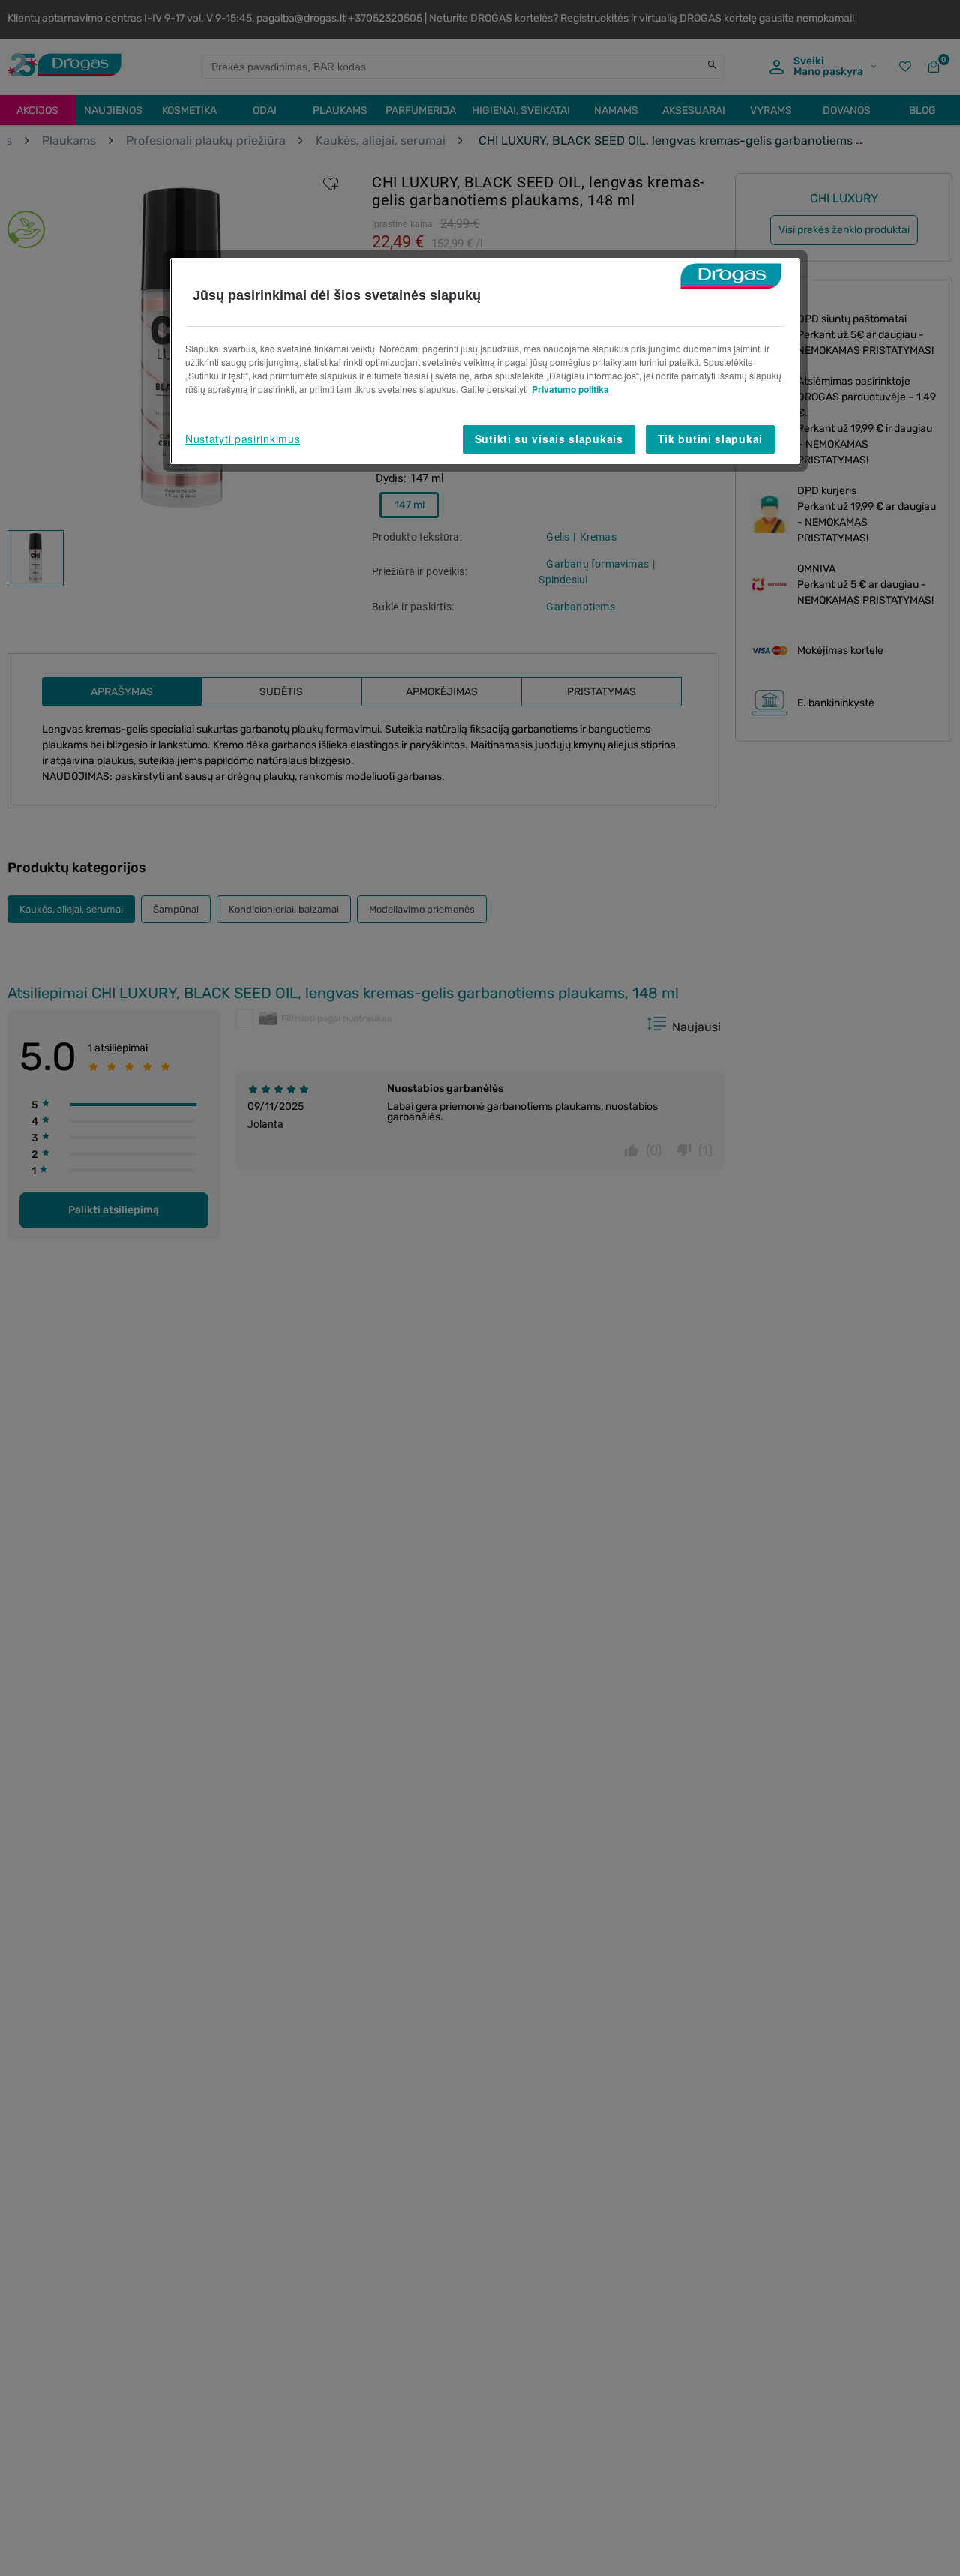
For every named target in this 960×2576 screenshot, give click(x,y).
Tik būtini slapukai (710, 439)
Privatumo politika (570, 389)
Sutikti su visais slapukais (549, 439)
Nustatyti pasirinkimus (243, 439)
